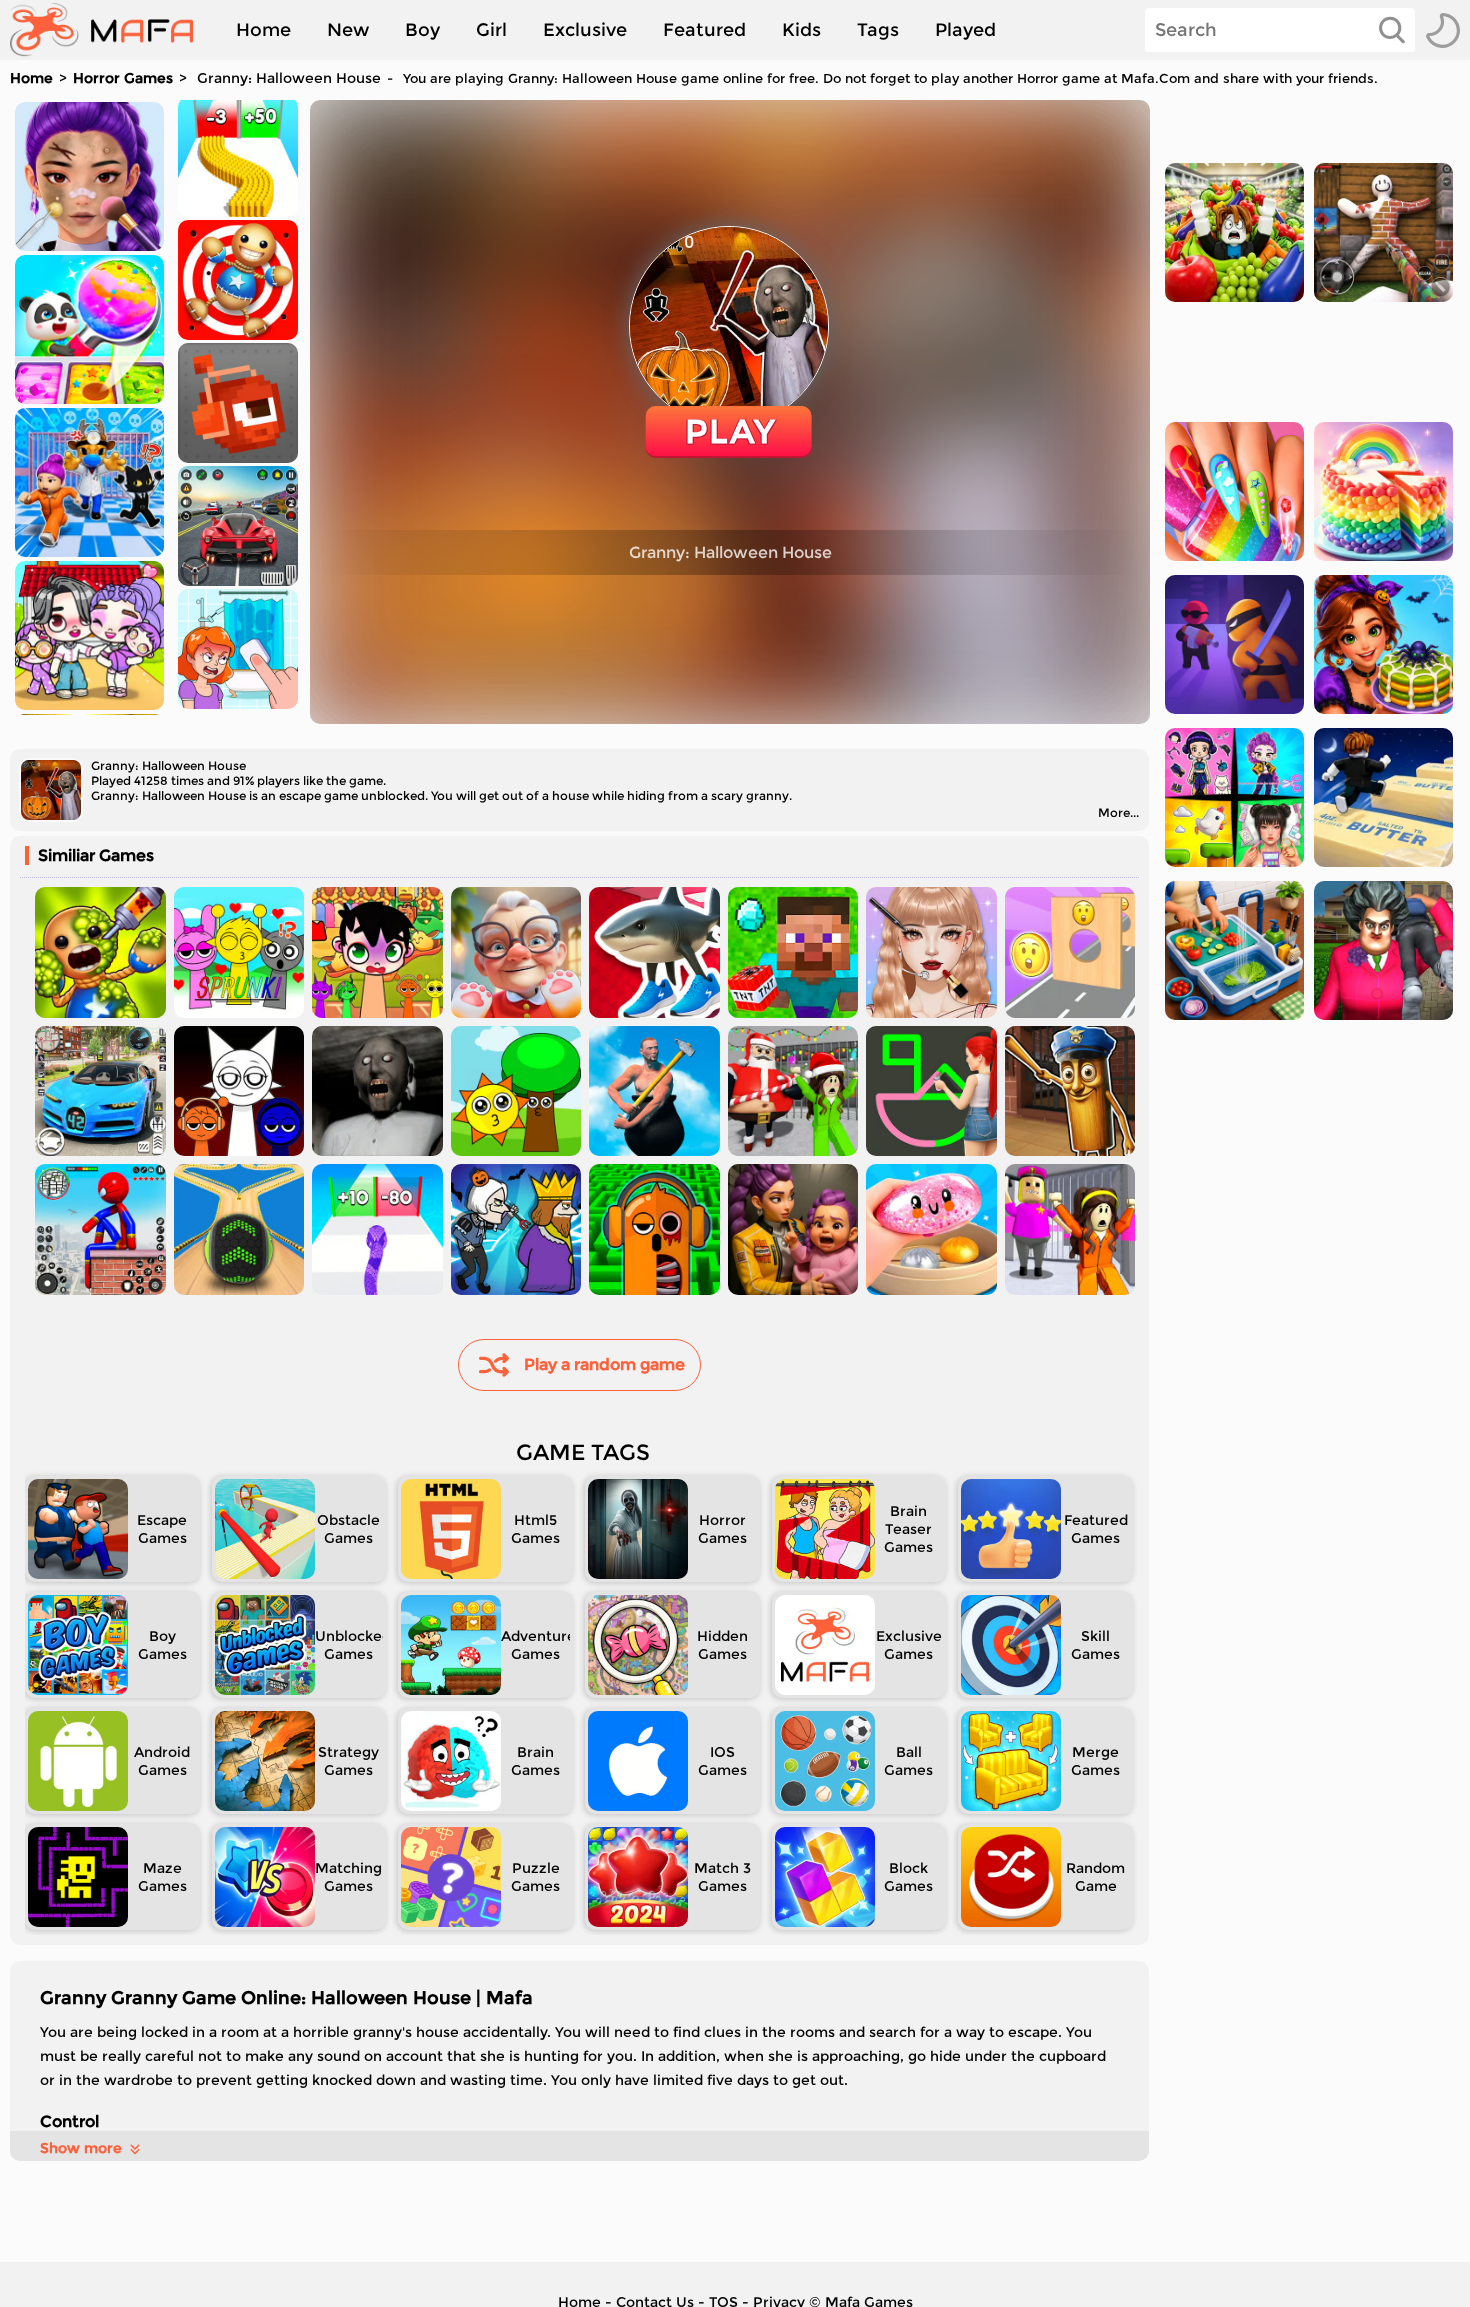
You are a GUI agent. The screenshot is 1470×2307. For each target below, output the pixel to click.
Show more (81, 2148)
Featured (704, 30)
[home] (111, 30)
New (348, 30)
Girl (491, 30)
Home (263, 30)
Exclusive (585, 30)
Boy (422, 30)
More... (1118, 812)
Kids (801, 30)
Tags (878, 30)
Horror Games (123, 78)
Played (965, 30)
